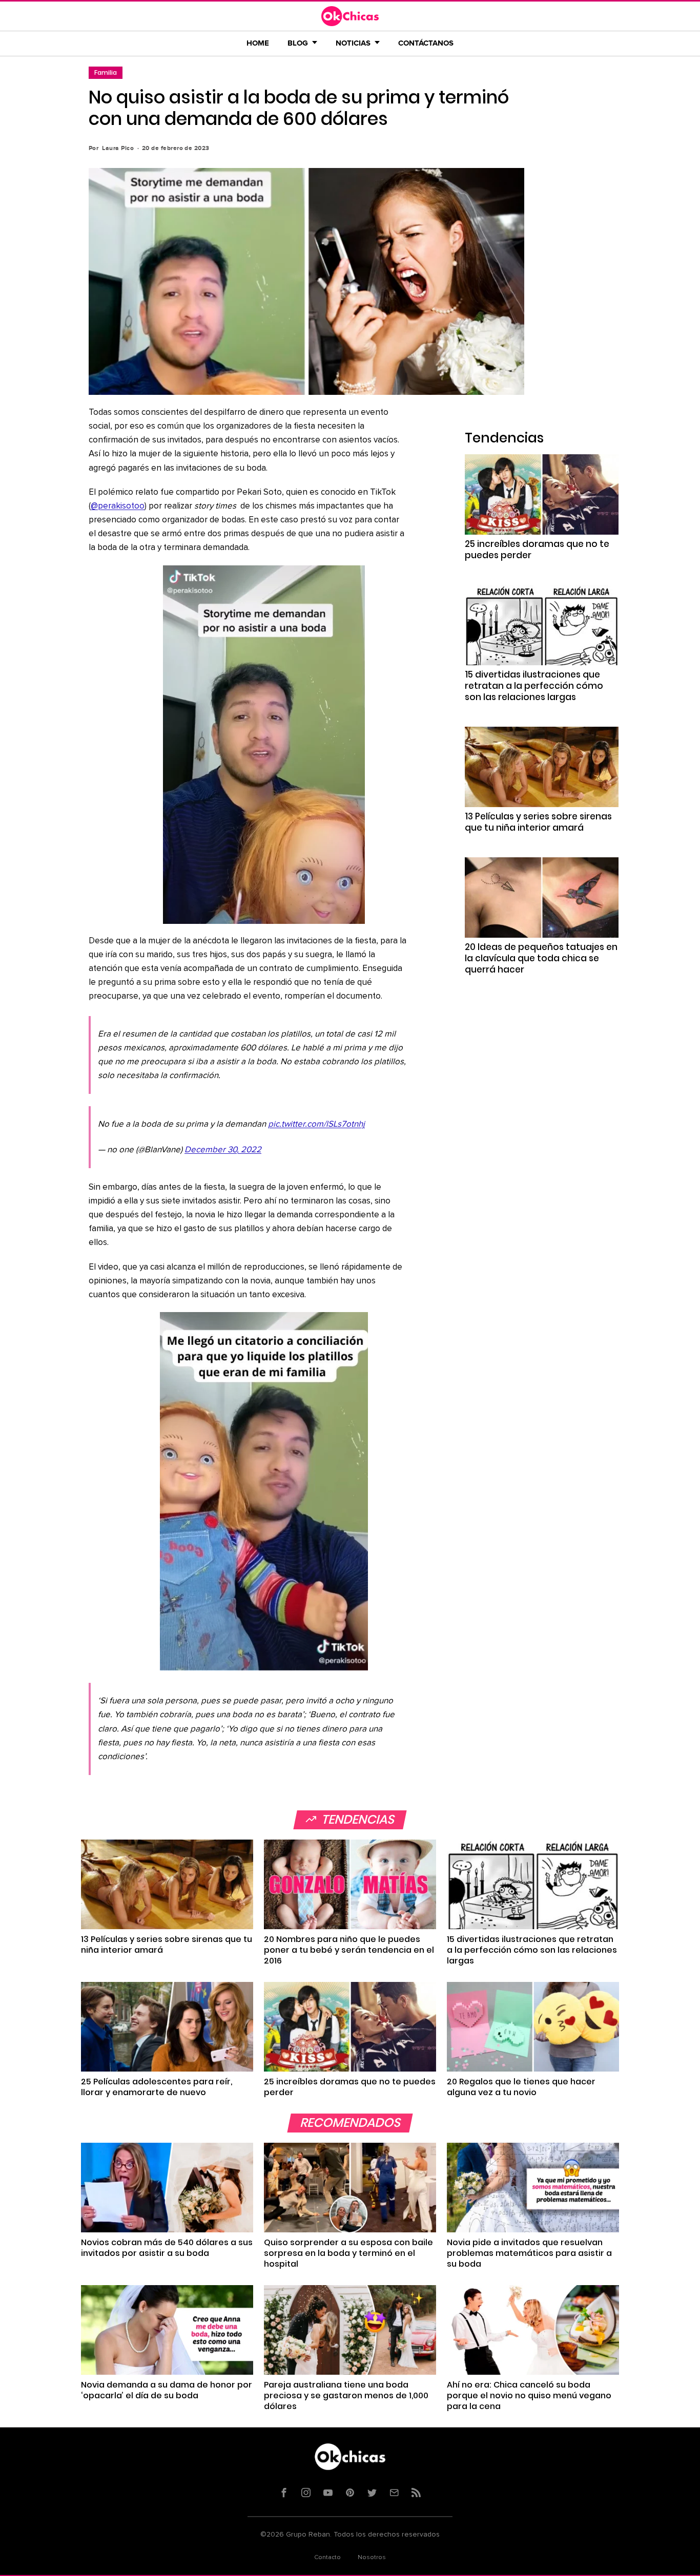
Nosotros (372, 2558)
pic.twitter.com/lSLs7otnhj (316, 1124)
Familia (106, 72)
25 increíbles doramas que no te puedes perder (537, 550)
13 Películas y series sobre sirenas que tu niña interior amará (538, 822)
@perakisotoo (118, 506)
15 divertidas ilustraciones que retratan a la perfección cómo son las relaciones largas (534, 686)
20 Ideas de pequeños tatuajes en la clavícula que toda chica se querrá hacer (541, 958)
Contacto (327, 2558)
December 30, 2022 (223, 1150)
